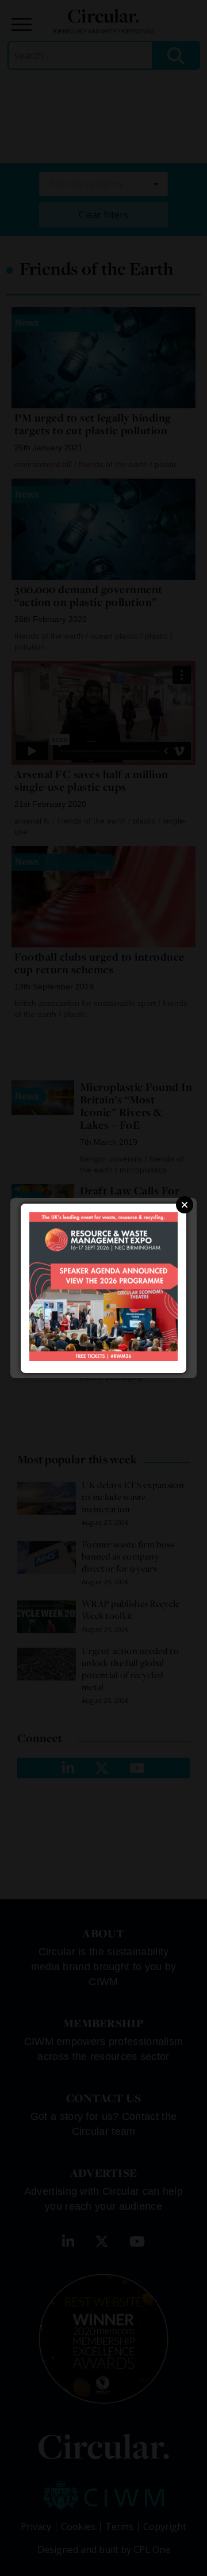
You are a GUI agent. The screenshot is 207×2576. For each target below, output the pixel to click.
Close (185, 1205)
